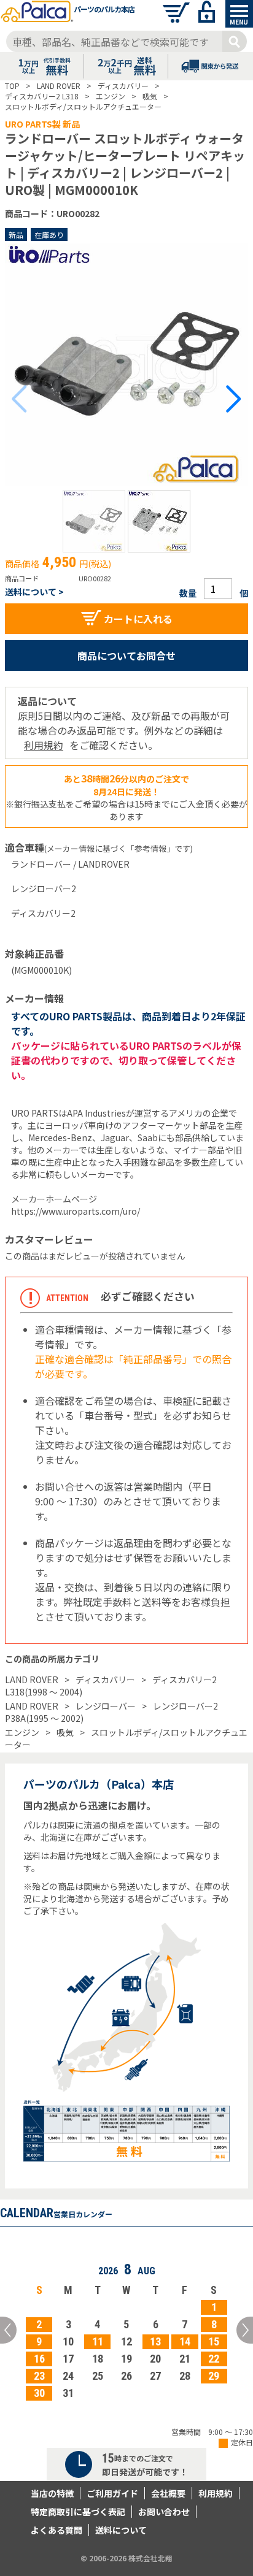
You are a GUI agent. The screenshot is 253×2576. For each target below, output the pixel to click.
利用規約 (44, 745)
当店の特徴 (52, 2493)
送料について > (34, 592)
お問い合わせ (164, 2512)
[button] (94, 521)
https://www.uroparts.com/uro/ (76, 1211)
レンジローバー (106, 1706)
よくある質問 (56, 2530)
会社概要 (168, 2493)
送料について (121, 2530)
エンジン (22, 1732)
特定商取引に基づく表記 (78, 2512)
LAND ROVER (32, 1680)
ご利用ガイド (112, 2493)
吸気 (65, 1732)
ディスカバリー (105, 1680)
